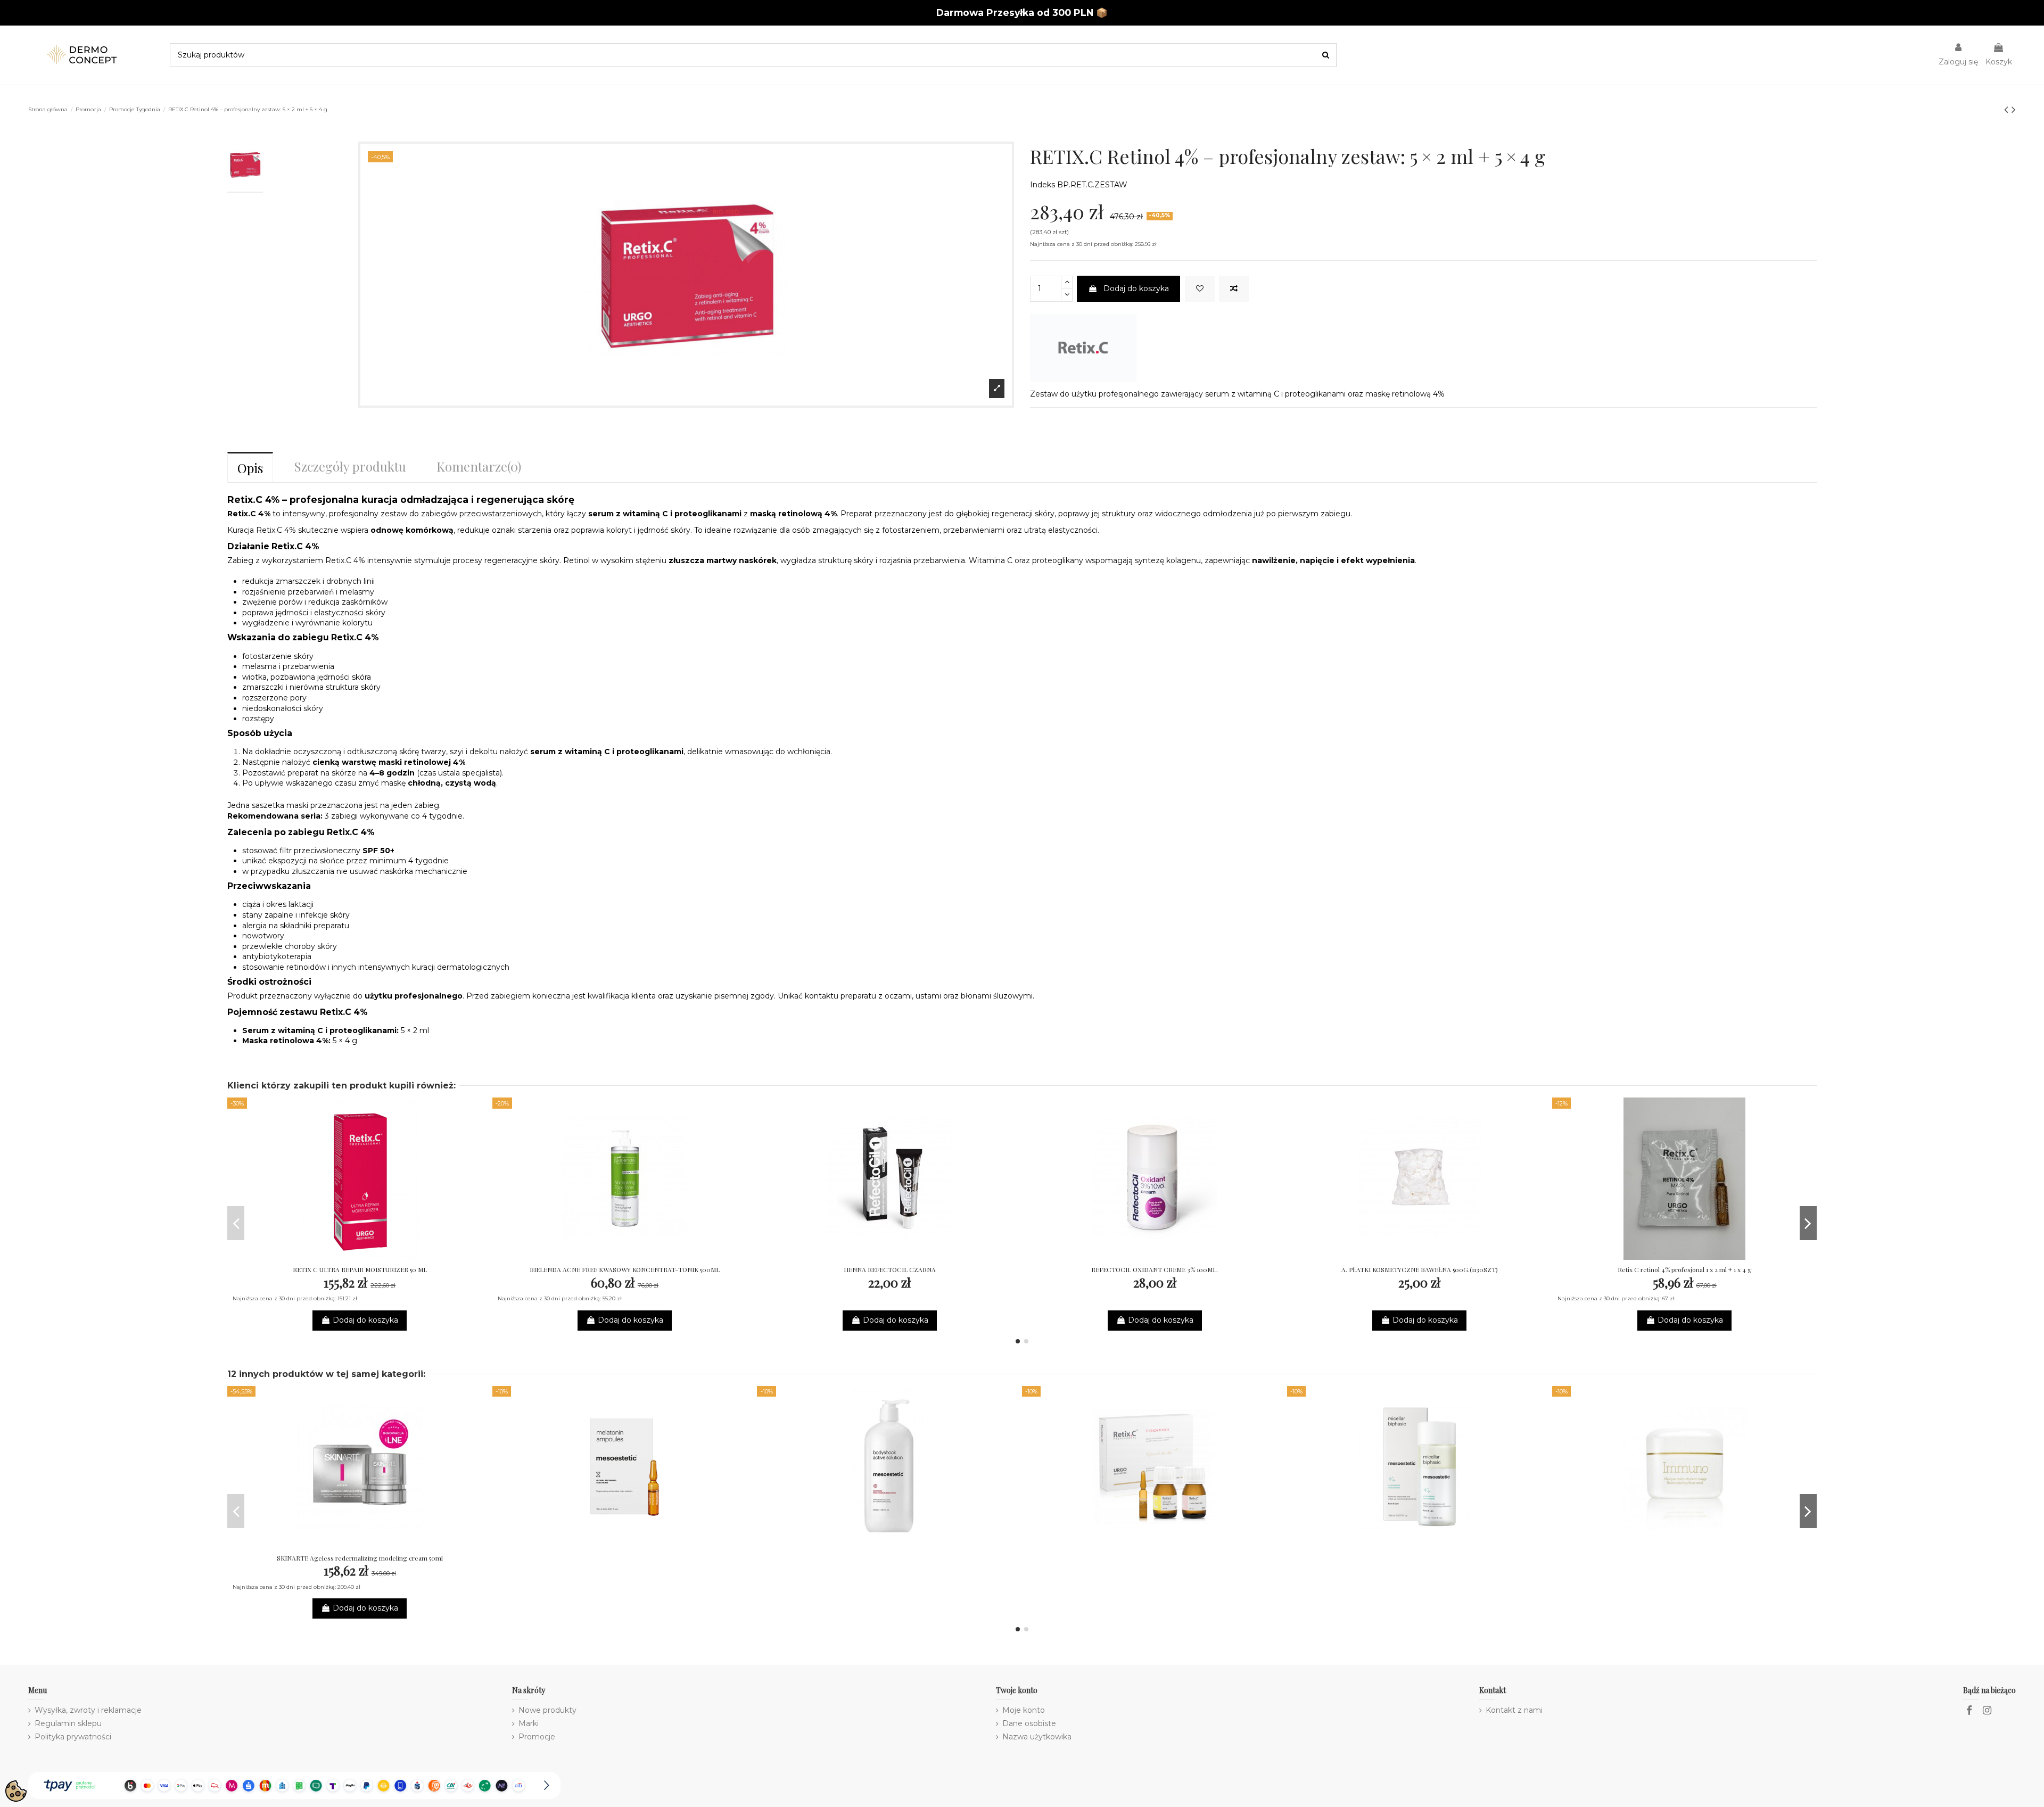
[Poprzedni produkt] (2008, 109)
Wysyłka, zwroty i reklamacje (88, 1710)
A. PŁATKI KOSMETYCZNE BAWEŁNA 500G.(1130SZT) (1420, 1269)
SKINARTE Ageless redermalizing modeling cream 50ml (360, 1558)
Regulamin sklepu (68, 1723)
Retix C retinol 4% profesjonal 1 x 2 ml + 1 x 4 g (1685, 1269)
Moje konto (1024, 1710)
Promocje (537, 1737)
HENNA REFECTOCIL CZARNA (890, 1269)
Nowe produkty (547, 1710)
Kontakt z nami (1514, 1710)
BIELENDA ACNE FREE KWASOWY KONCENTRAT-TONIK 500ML (625, 1269)
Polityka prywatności (73, 1737)
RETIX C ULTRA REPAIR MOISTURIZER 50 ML (360, 1269)
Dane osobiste (1029, 1723)
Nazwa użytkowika (1037, 1737)
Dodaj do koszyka (1136, 288)
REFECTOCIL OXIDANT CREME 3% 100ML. (1155, 1269)
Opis (250, 468)
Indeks (1042, 185)
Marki (529, 1723)
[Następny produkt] (2014, 109)
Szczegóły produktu (350, 466)
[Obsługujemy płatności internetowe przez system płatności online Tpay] (294, 1785)
